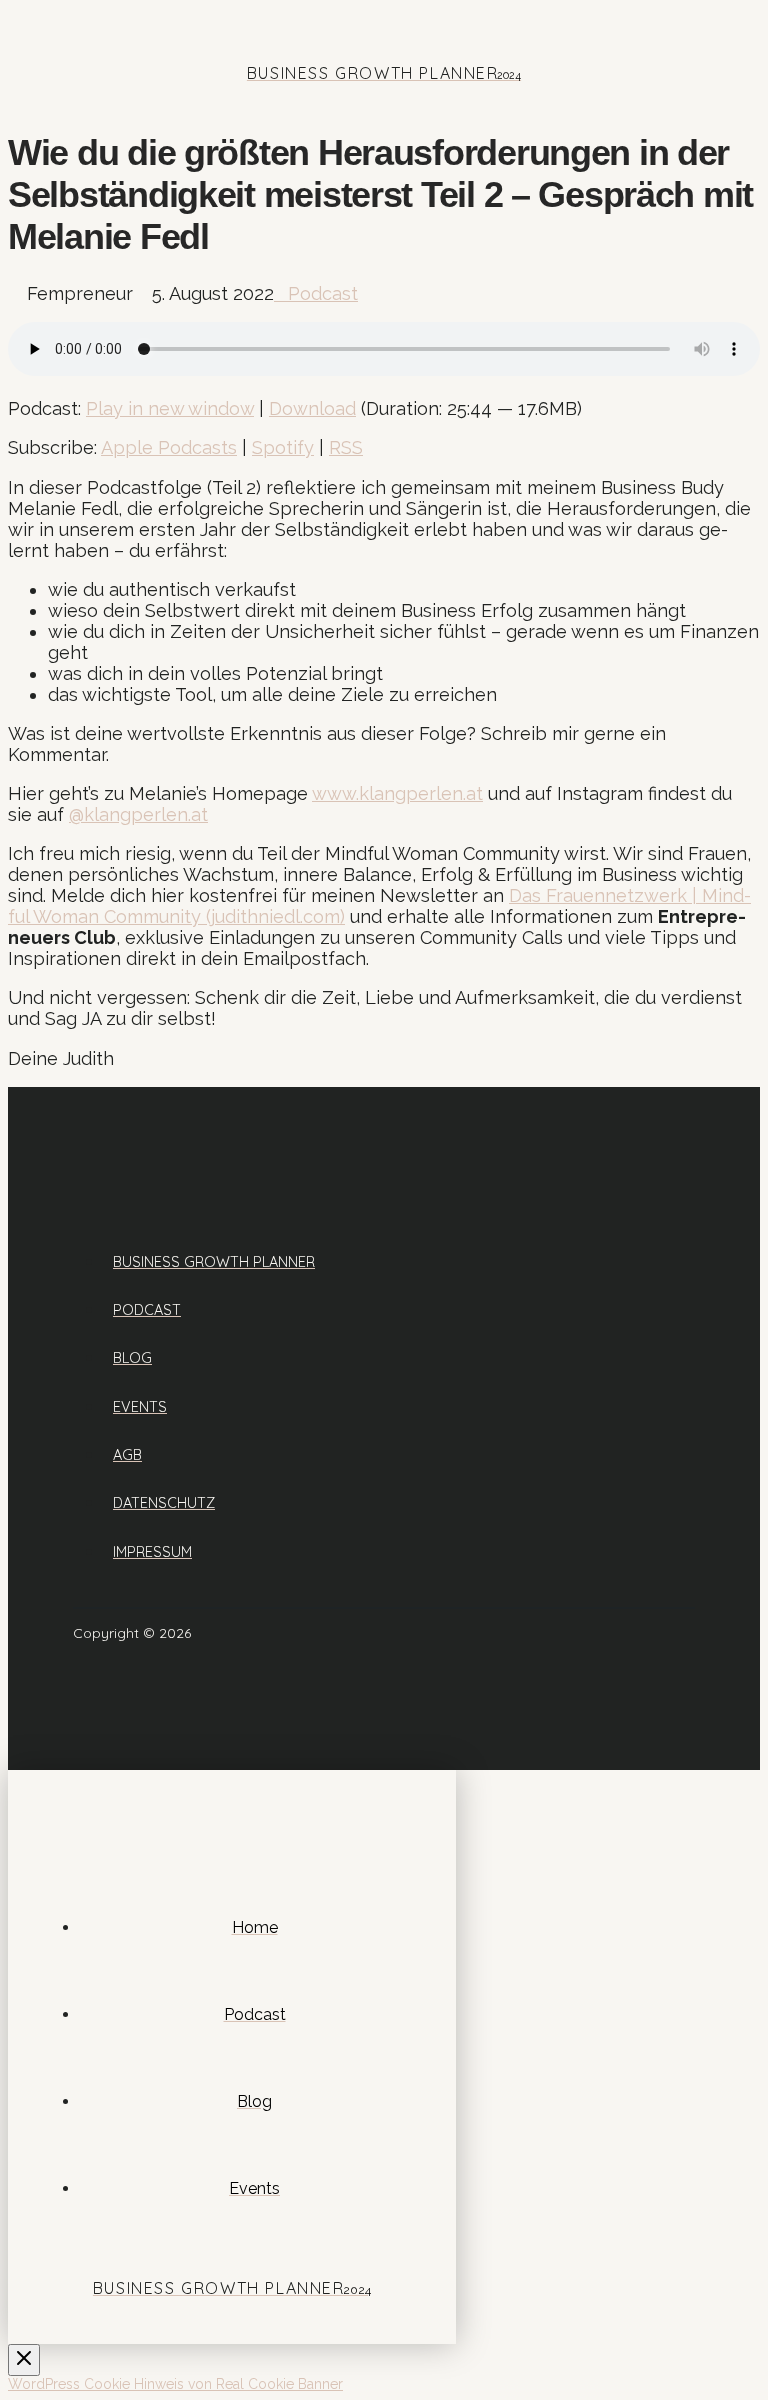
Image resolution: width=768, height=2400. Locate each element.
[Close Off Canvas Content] (24, 2360)
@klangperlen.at (138, 814)
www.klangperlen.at (397, 793)
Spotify (283, 447)
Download (312, 408)
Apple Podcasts (169, 447)
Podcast (323, 293)
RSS (346, 447)
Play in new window (170, 408)
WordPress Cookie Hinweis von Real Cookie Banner (175, 2384)
